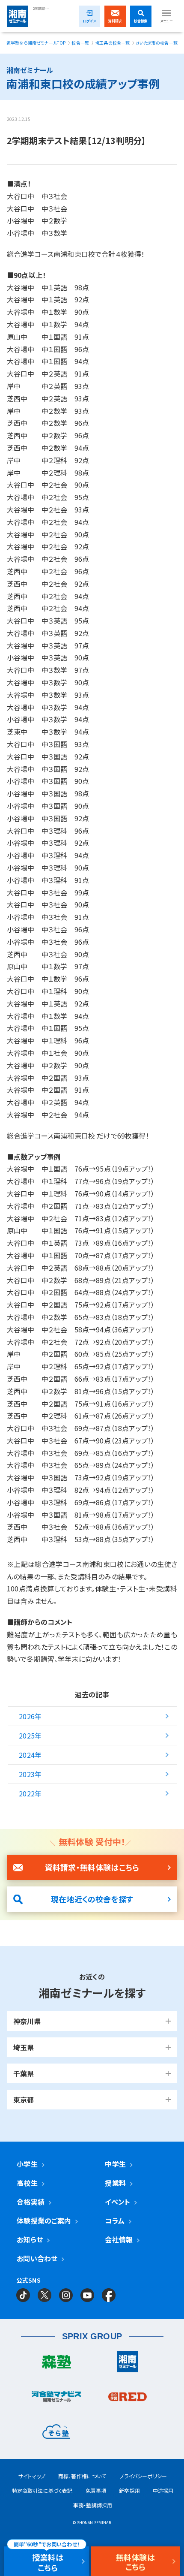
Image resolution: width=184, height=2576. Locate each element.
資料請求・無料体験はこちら (92, 1867)
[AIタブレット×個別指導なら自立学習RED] (128, 2399)
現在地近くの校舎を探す (92, 1899)
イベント (117, 2202)
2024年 (30, 1755)
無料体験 (135, 2562)
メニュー (166, 21)
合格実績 (31, 2202)
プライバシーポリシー (143, 2476)
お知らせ (30, 2239)
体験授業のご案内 (44, 2220)
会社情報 (119, 2239)
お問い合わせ (37, 2258)
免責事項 (96, 2490)
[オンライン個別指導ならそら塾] (56, 2434)
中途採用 (163, 2490)
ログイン (90, 21)
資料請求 (115, 21)
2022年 (30, 1793)
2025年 (30, 1735)
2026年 (30, 1716)
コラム (114, 2220)
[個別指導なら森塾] (56, 2364)
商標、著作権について (82, 2476)
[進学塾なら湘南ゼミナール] (128, 2364)
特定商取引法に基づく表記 (42, 2490)
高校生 (27, 2183)
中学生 (115, 2164)
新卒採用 (129, 2490)
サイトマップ (32, 2476)
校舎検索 (141, 21)
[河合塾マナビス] (56, 2399)
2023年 (30, 1774)
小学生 (27, 2164)
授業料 (115, 2183)
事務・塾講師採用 (93, 2505)
